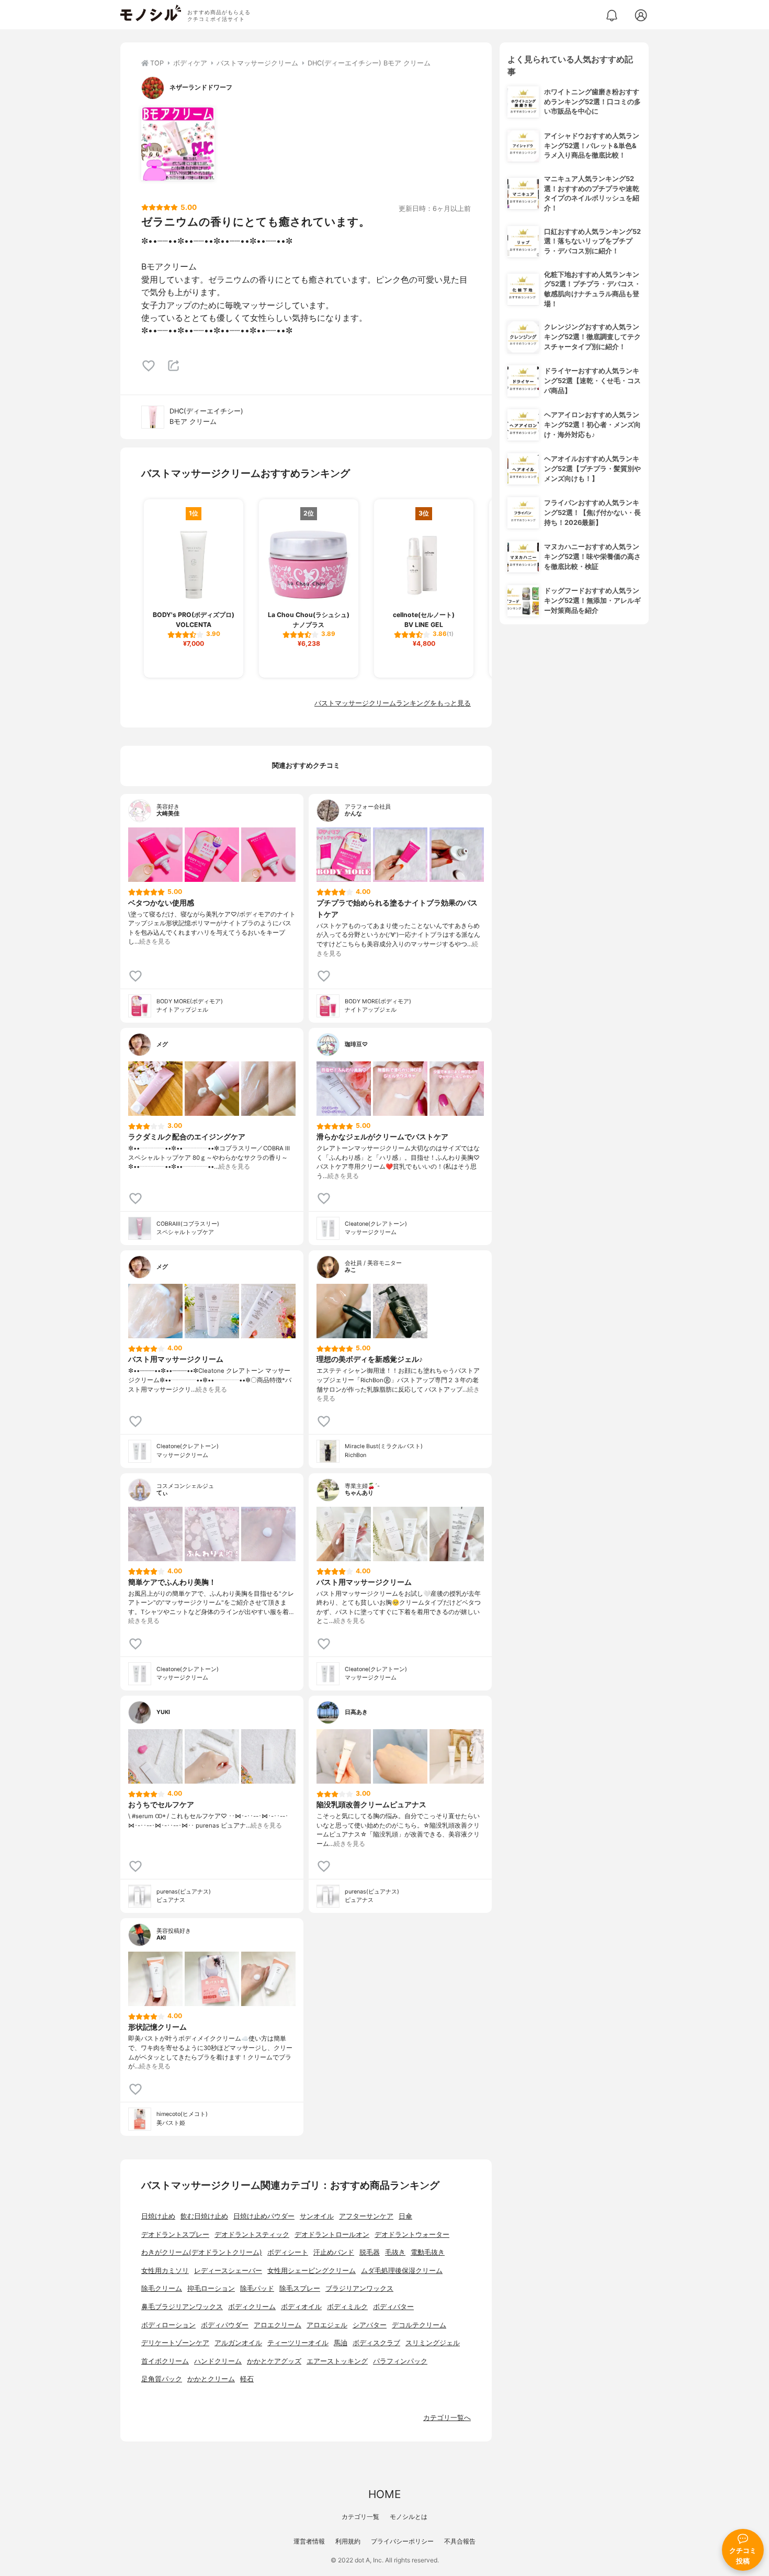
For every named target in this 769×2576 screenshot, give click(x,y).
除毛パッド (257, 2288)
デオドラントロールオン (332, 2235)
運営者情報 (309, 2541)
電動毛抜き (428, 2252)
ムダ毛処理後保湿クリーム (402, 2271)
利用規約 (348, 2541)
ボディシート (288, 2252)
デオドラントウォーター (412, 2235)
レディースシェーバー (228, 2271)
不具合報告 (460, 2541)
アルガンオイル (238, 2343)
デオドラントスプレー (175, 2235)
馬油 (341, 2343)
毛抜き (395, 2252)
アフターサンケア (366, 2216)
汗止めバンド (334, 2252)
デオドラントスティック (252, 2235)
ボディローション (168, 2325)
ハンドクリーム (218, 2361)
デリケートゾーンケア (175, 2343)
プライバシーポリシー (402, 2541)
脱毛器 (370, 2252)
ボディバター (393, 2307)
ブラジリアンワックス (359, 2288)
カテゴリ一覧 (360, 2517)
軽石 (247, 2379)
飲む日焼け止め (204, 2216)
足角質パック (162, 2379)
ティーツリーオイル (298, 2343)
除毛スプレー (300, 2288)
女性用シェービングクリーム (312, 2271)
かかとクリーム (211, 2379)
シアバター (370, 2325)
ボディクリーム (252, 2307)
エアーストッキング (337, 2361)
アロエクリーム (278, 2325)
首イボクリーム (165, 2361)
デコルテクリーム (419, 2325)
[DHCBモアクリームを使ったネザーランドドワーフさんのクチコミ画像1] (178, 144)
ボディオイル (301, 2307)
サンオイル (317, 2216)
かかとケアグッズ (274, 2361)
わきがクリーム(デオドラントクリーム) (202, 2252)
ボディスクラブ (376, 2343)
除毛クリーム (162, 2288)
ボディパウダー (225, 2325)
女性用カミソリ (165, 2271)
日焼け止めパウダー (264, 2216)
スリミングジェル (433, 2343)
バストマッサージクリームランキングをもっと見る (393, 703)
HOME (384, 2494)
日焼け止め (158, 2216)
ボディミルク (347, 2307)
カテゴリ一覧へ (447, 2418)
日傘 (405, 2216)
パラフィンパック (400, 2361)
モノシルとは (409, 2517)
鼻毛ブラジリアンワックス (182, 2307)
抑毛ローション (211, 2288)
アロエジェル (327, 2325)
